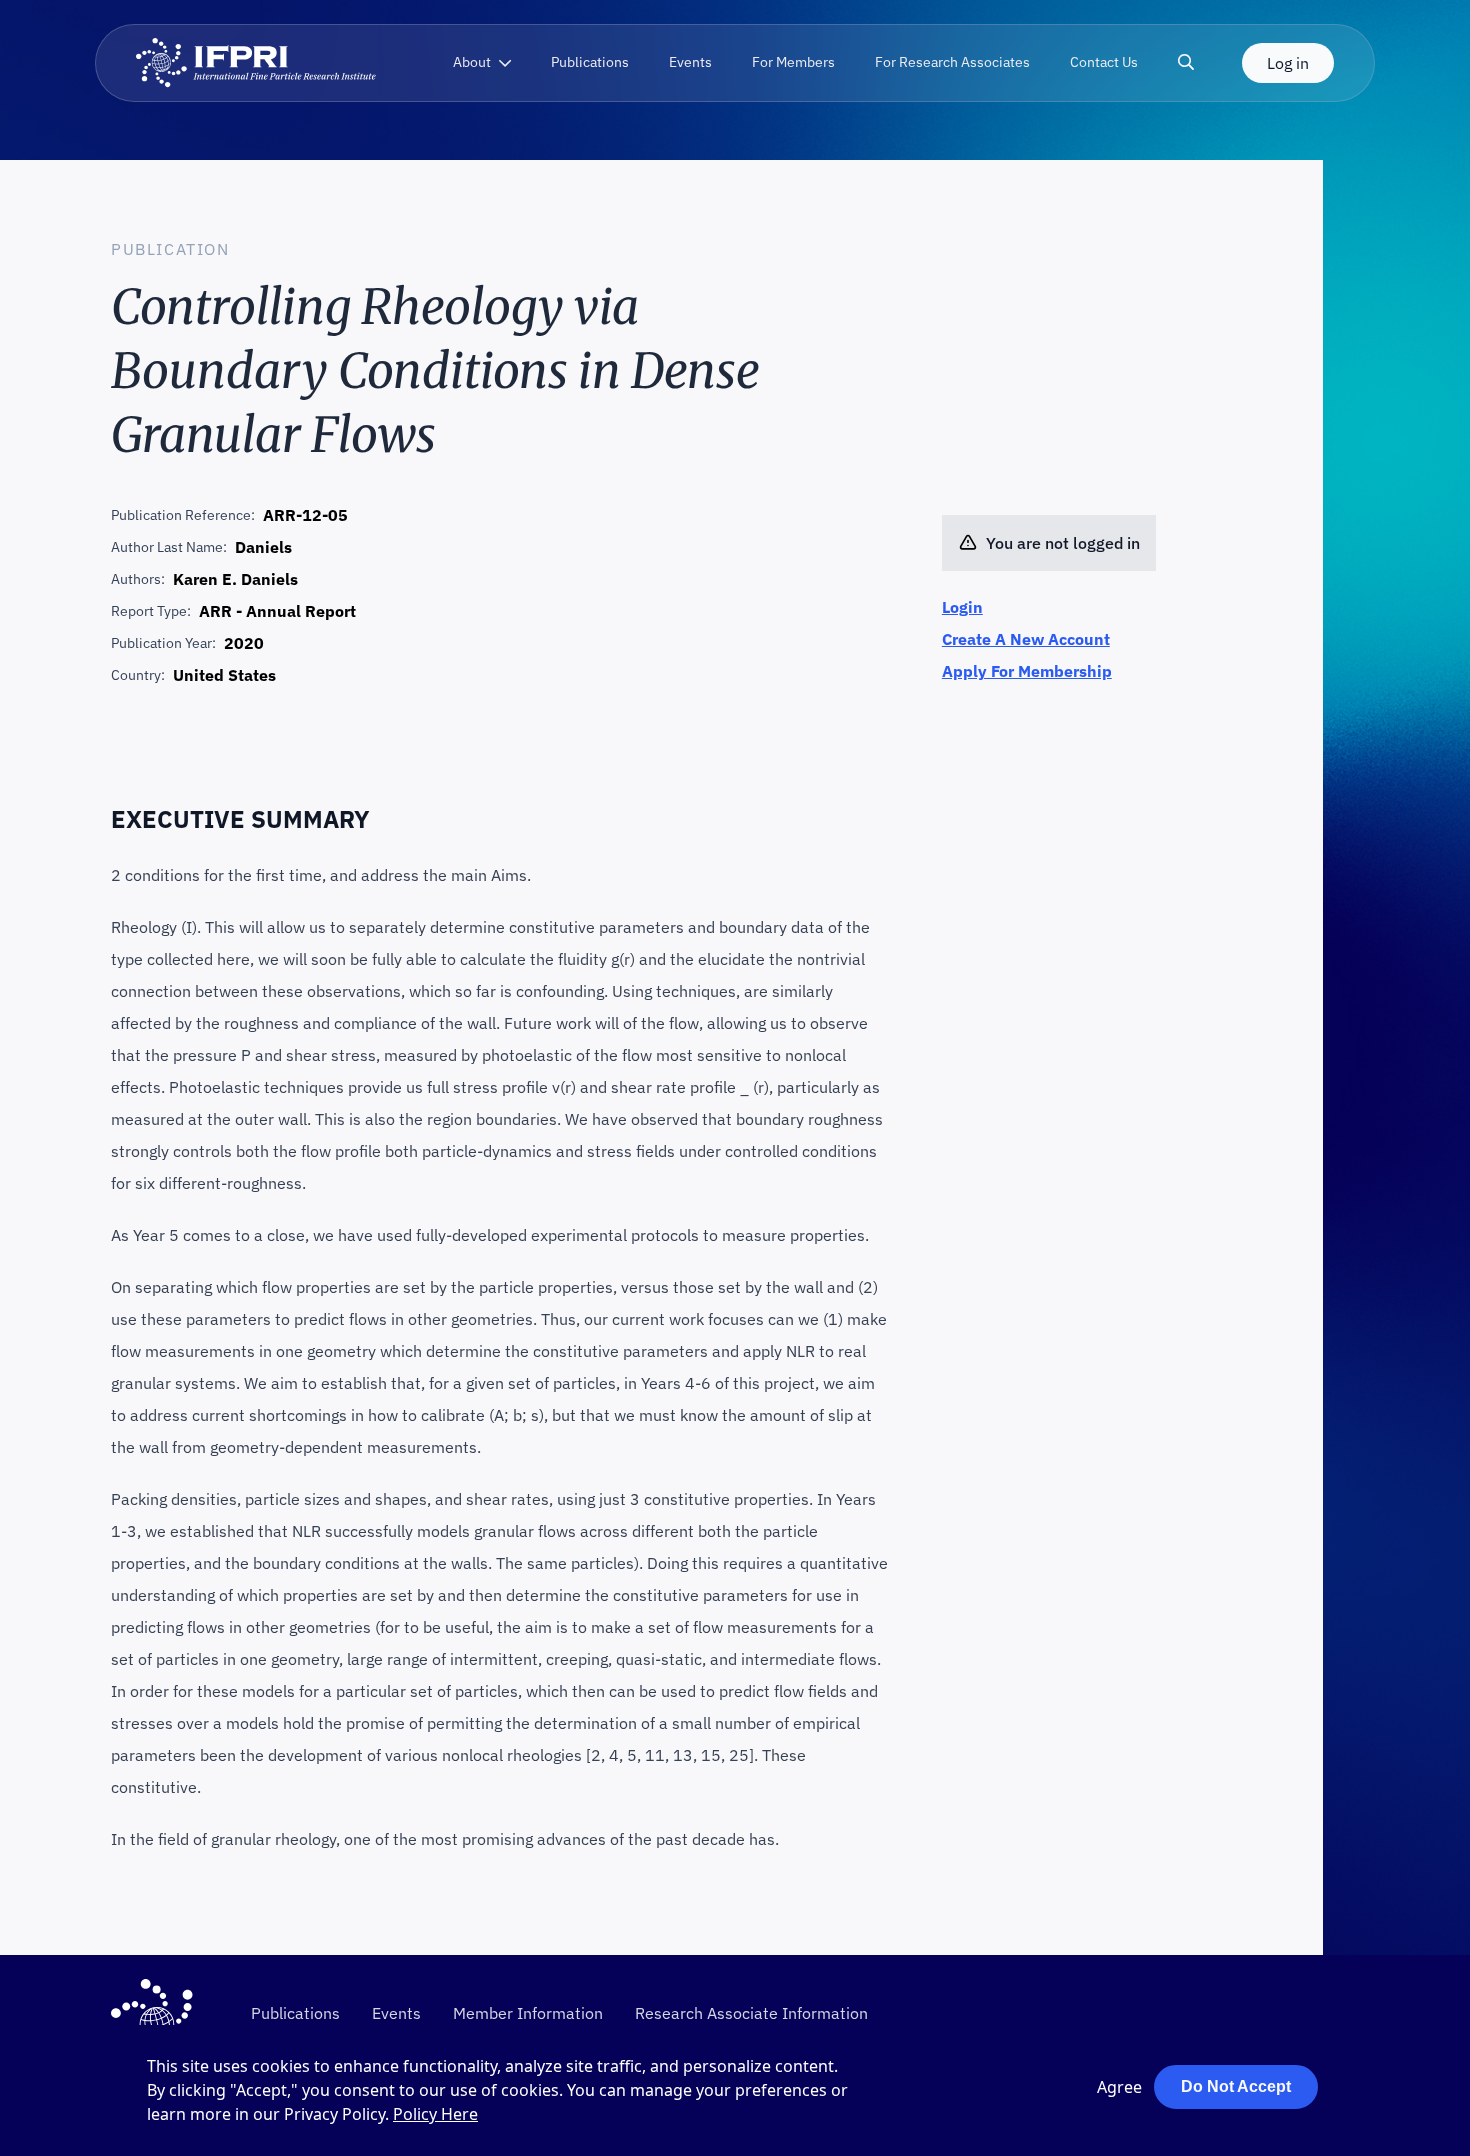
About (472, 62)
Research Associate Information (751, 2013)
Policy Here (435, 2114)
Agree (1119, 2087)
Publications (590, 62)
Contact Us (1104, 62)
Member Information (528, 2013)
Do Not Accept (1236, 2086)
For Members (793, 62)
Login (962, 607)
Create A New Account (1026, 639)
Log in (1288, 63)
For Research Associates (952, 62)
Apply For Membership (1027, 671)
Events (690, 62)
